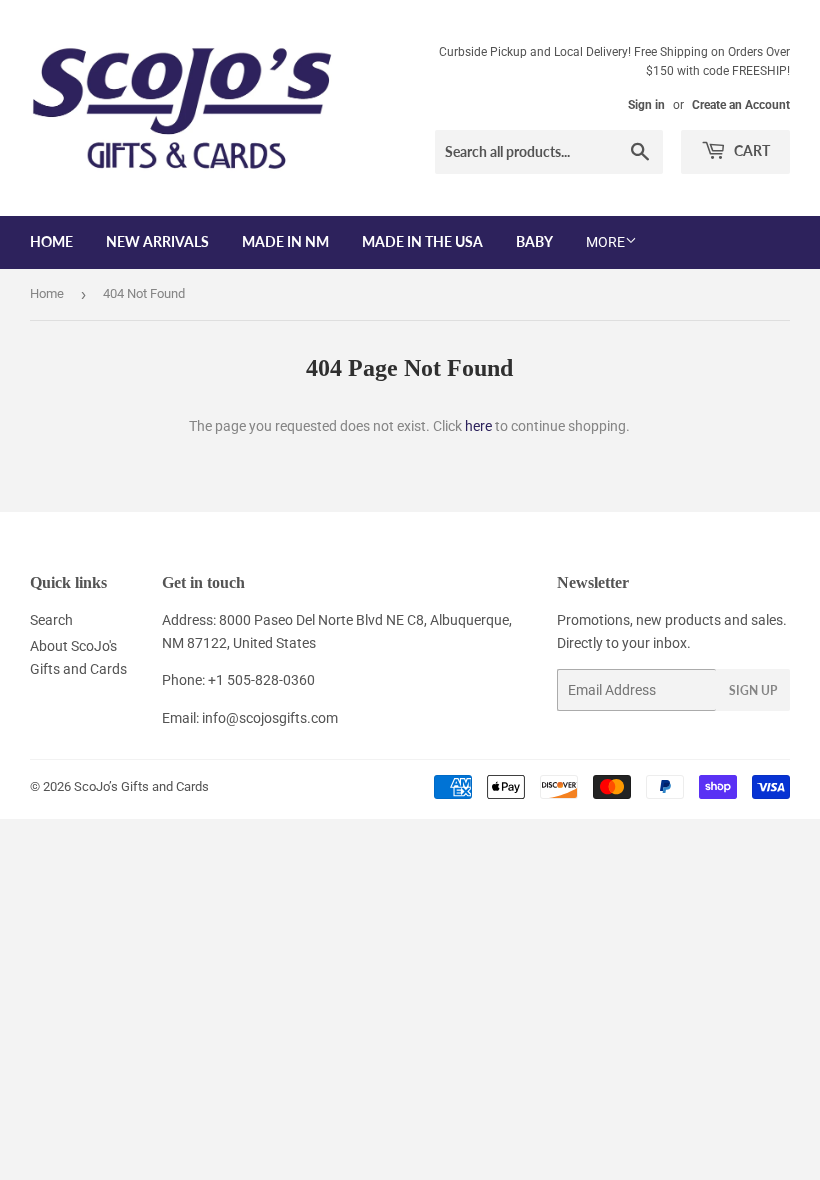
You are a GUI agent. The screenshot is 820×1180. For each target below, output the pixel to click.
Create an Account (741, 105)
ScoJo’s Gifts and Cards (141, 786)
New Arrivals (157, 241)
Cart (750, 150)
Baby (534, 241)
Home (51, 241)
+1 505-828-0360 (261, 680)
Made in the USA (422, 241)
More (605, 242)
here (478, 426)
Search (51, 620)
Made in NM (285, 241)
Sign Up (753, 690)
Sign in (646, 105)
